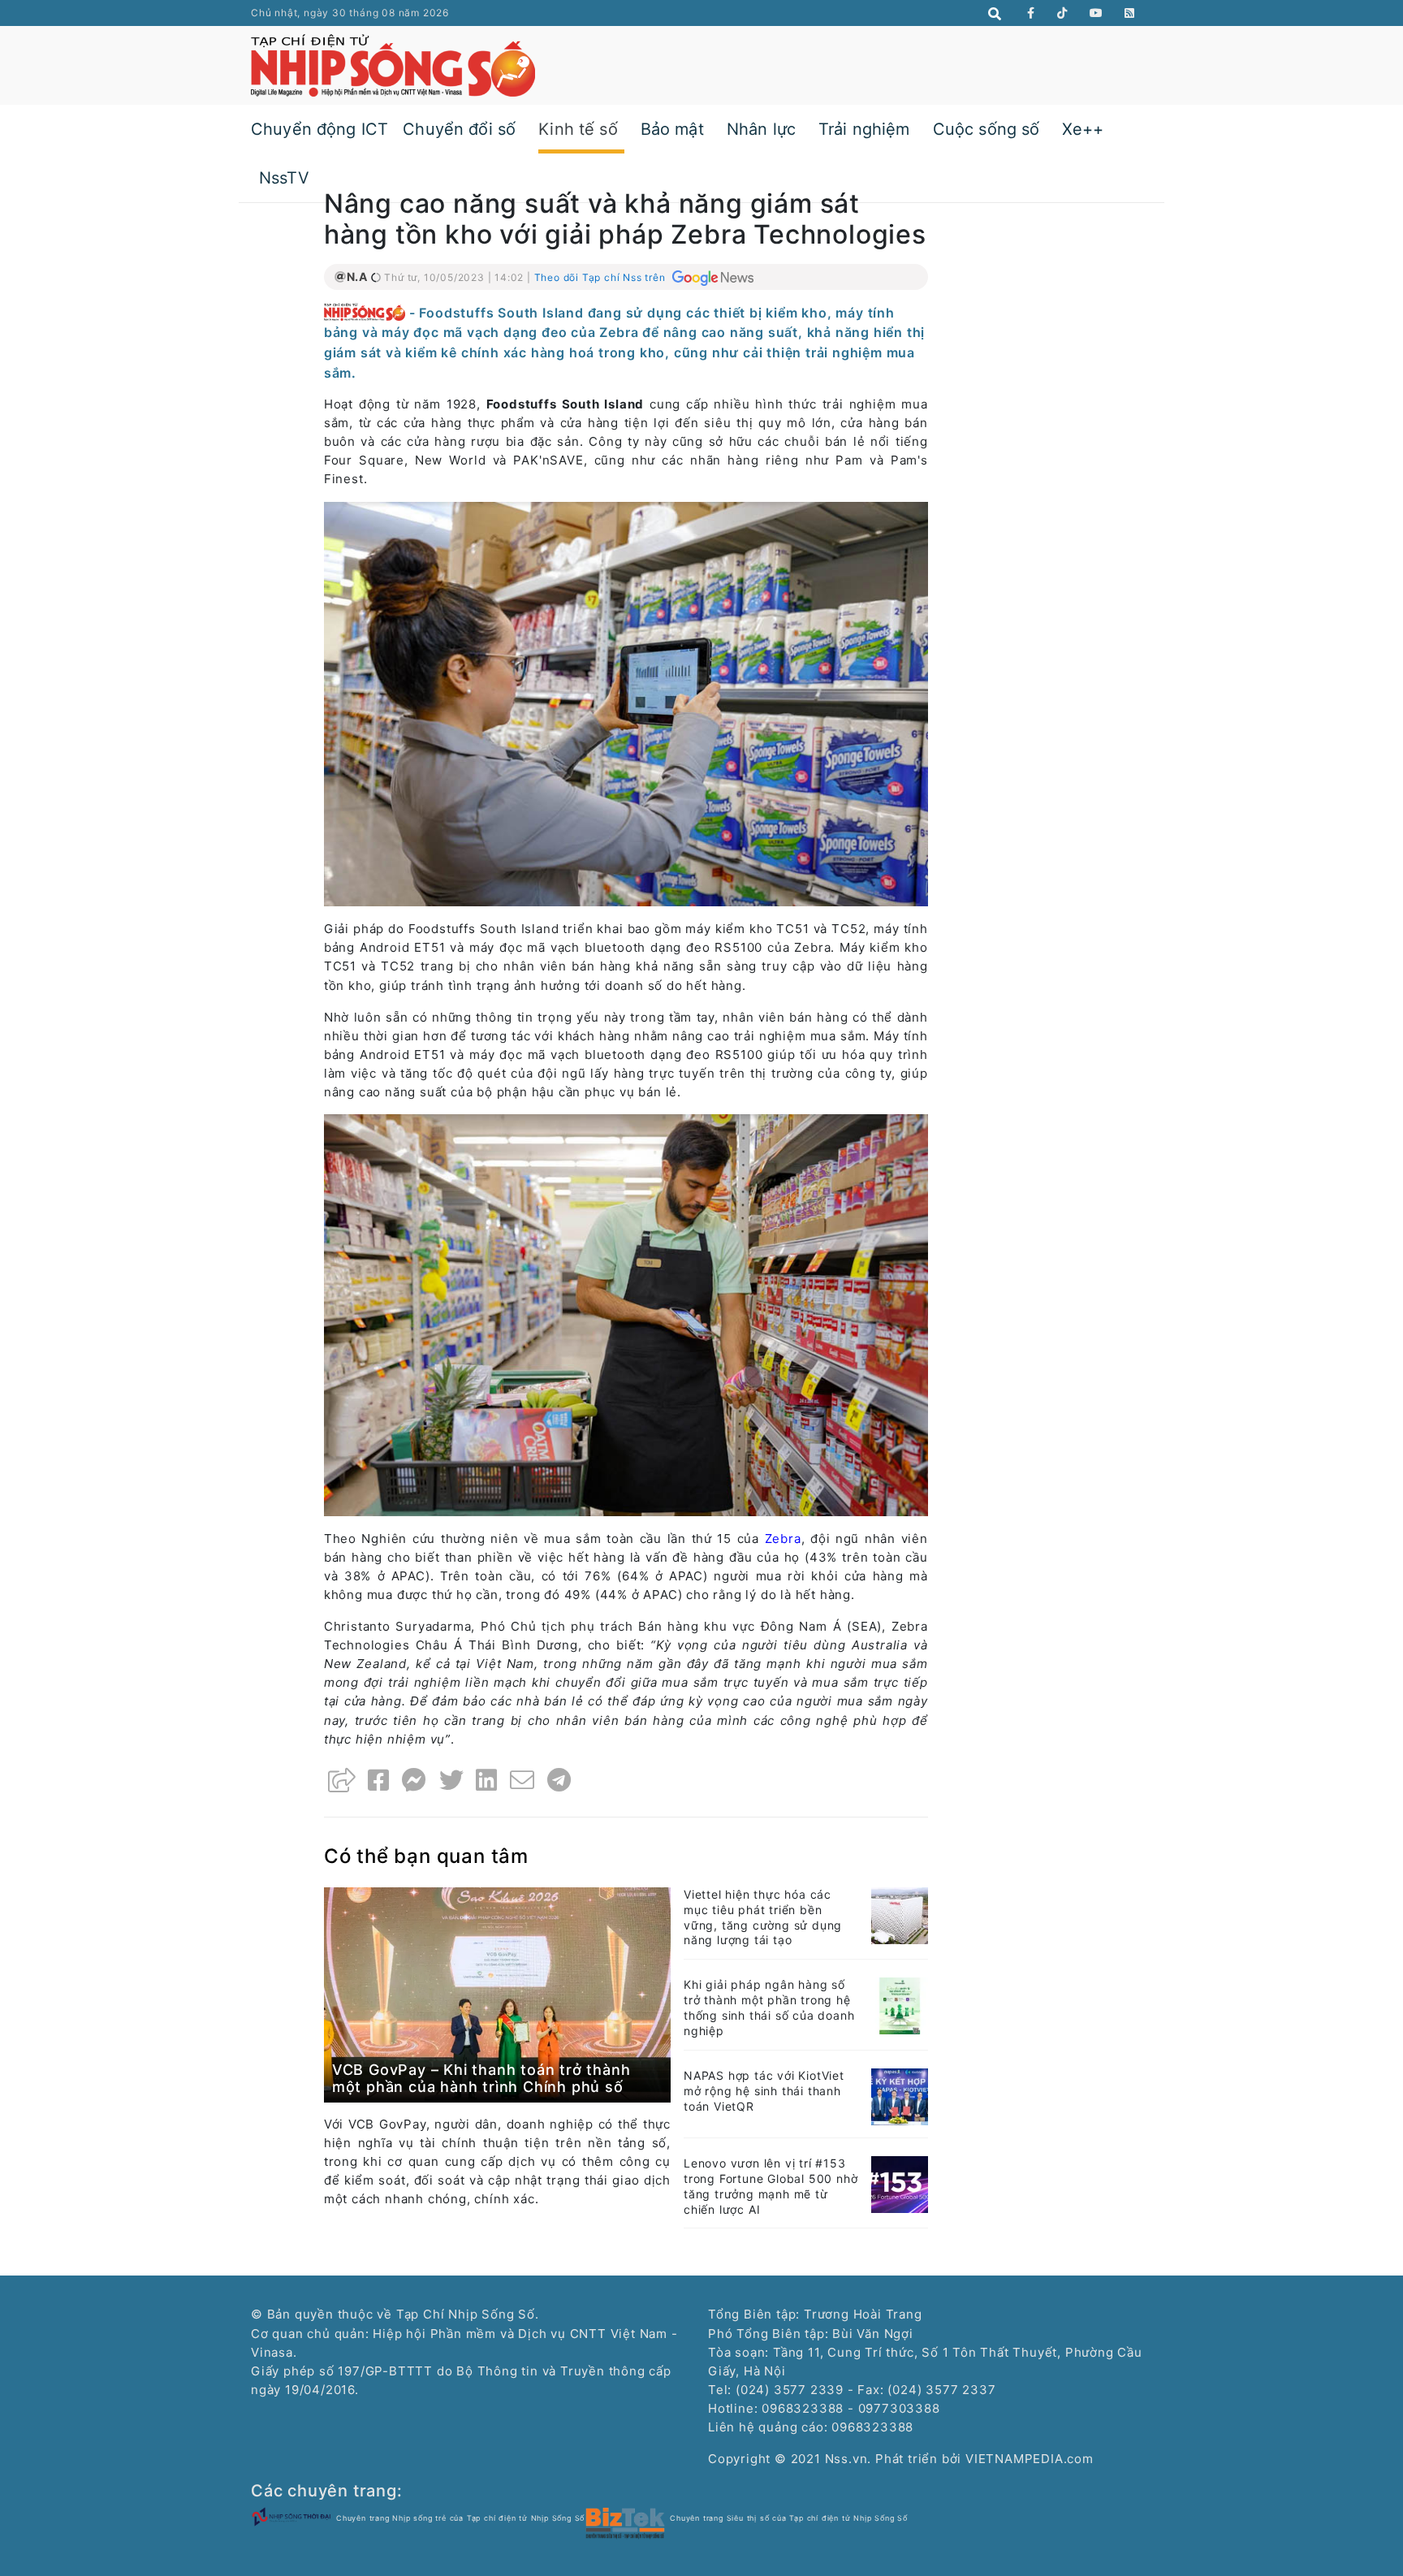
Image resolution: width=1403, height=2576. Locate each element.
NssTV (284, 178)
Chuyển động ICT (319, 129)
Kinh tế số (578, 129)
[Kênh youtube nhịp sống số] (1096, 13)
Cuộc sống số (986, 129)
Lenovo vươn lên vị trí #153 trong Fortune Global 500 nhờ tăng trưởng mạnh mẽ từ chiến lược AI (771, 2186)
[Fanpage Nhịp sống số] (1031, 13)
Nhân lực (761, 129)
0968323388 (872, 2427)
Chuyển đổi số (459, 129)
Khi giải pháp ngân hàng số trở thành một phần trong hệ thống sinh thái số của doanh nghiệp (769, 2008)
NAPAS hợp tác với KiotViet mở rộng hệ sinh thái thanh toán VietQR (764, 2091)
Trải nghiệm (864, 129)
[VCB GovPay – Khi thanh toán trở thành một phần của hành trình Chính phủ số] (497, 1993)
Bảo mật (672, 129)
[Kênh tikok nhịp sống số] (1062, 13)
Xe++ (1083, 129)
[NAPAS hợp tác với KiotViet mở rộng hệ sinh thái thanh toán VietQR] (900, 2096)
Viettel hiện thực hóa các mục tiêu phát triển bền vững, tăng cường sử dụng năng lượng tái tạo (763, 1917)
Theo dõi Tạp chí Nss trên (602, 277)
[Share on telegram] (559, 1780)
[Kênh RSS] (1130, 13)
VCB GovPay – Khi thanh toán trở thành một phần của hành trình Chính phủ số (481, 2079)
